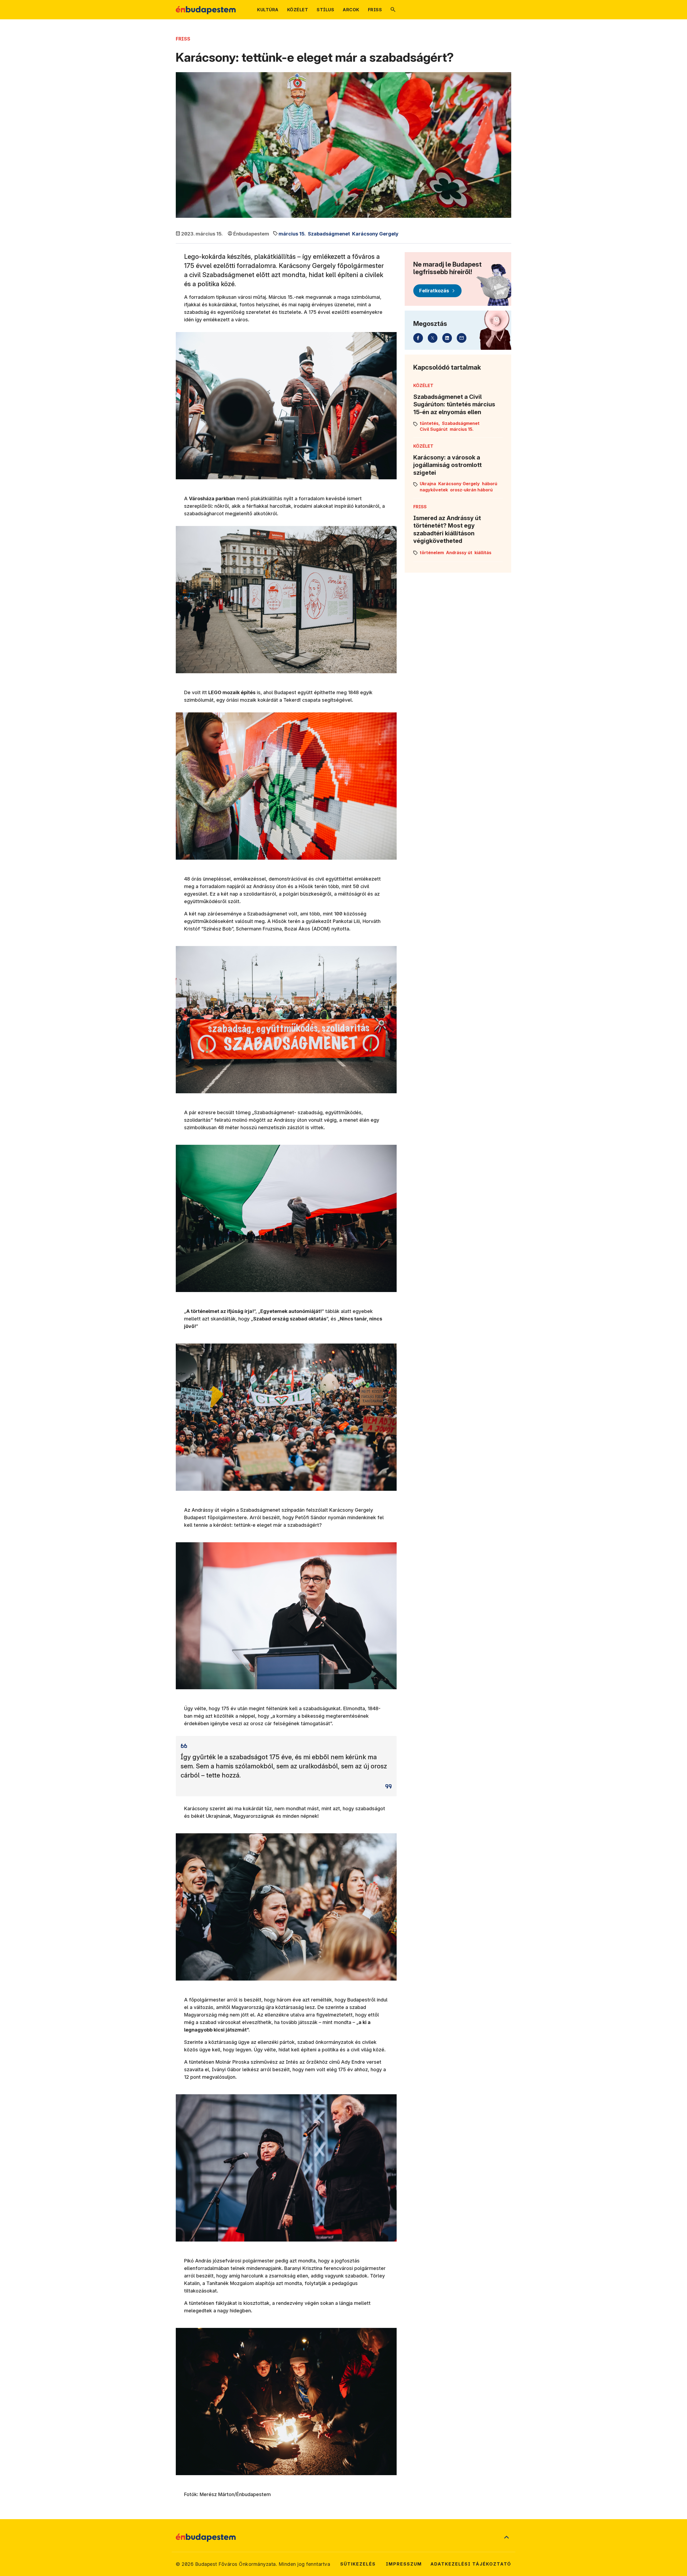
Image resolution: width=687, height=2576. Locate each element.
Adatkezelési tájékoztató (471, 2564)
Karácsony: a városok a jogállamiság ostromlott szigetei (447, 465)
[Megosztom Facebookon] (418, 338)
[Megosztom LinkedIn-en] (447, 338)
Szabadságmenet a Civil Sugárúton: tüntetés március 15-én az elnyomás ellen (454, 404)
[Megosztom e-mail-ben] (462, 338)
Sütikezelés (358, 2564)
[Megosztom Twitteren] (433, 338)
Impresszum (404, 2564)
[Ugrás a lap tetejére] (506, 2538)
